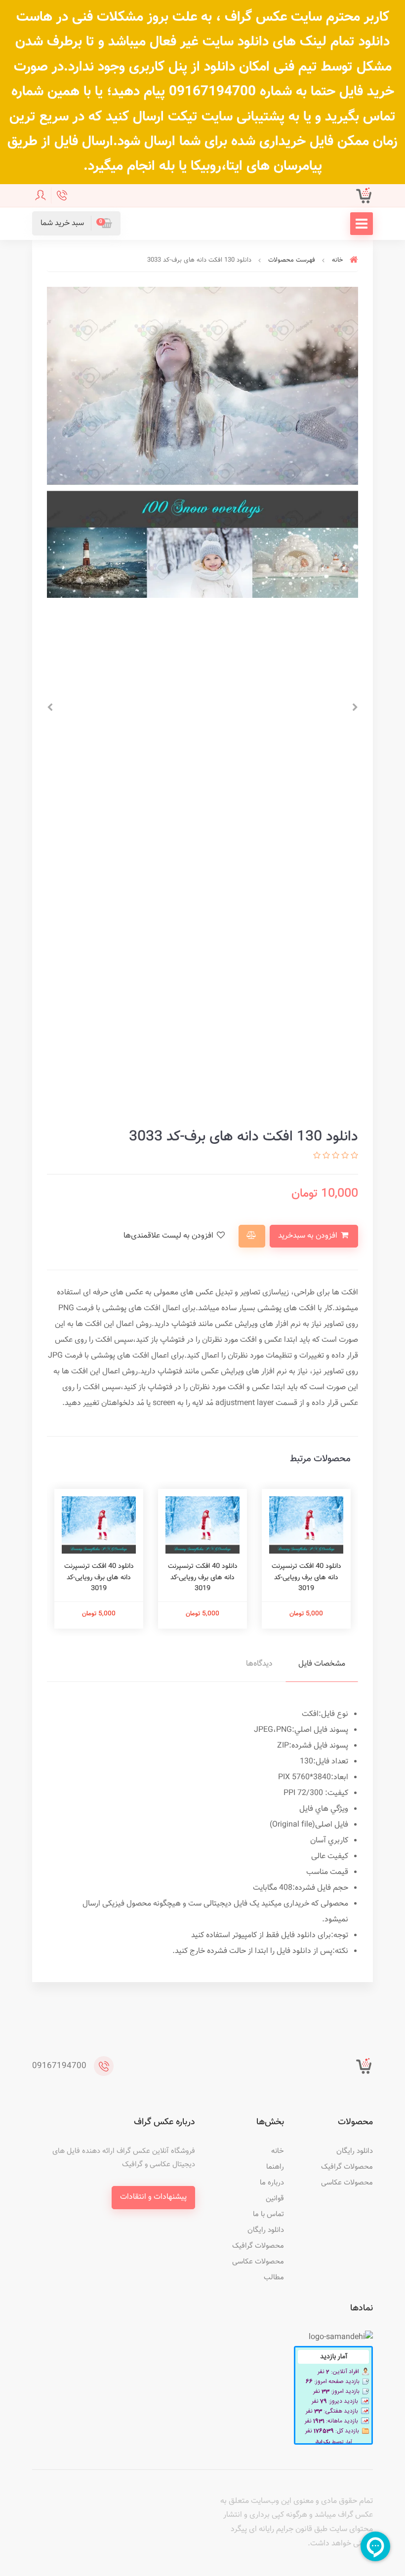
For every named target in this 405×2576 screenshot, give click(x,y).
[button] (76, 223)
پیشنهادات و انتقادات (153, 2197)
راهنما (275, 2167)
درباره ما (272, 2183)
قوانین (275, 2199)
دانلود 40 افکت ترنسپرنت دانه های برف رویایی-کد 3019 (306, 1578)
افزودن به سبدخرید (309, 1236)
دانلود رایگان (355, 2151)
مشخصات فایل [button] (322, 1664)
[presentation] (355, 707)
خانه (278, 2151)
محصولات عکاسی (347, 2183)
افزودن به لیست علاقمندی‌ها (169, 1236)
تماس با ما (268, 2214)
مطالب (274, 2278)
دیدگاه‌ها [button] (259, 1664)
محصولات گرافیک (347, 2167)
